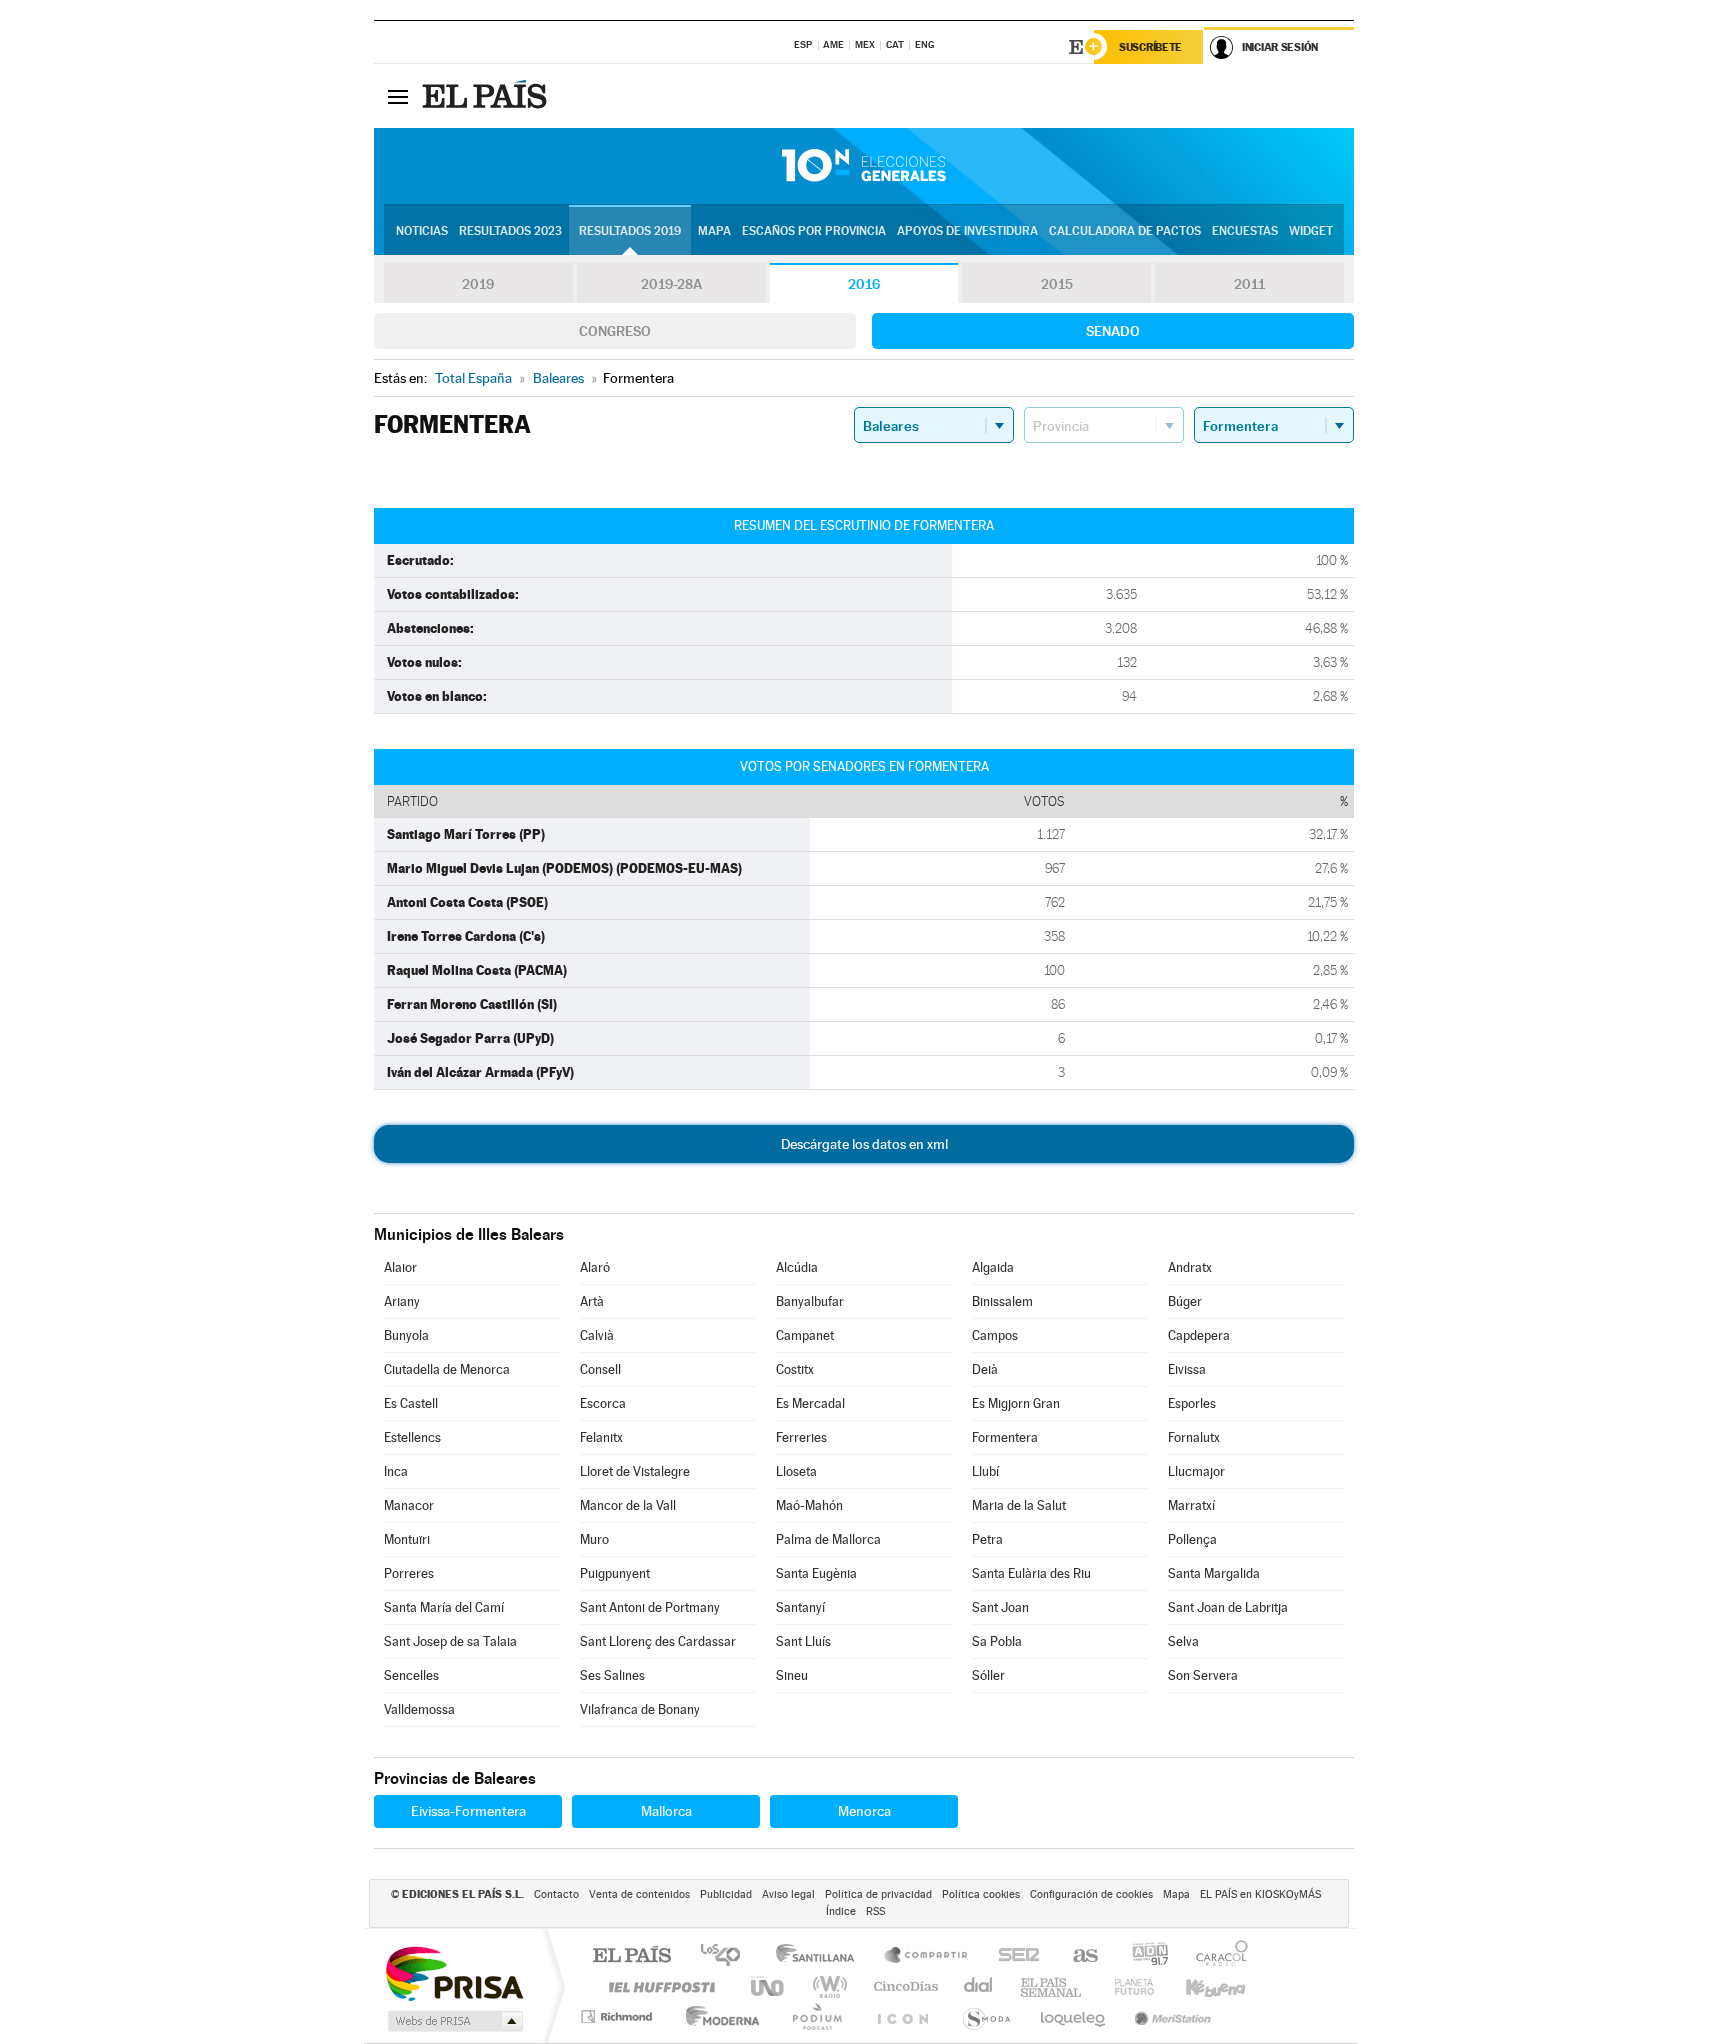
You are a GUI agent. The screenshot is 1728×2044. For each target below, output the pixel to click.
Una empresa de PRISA (454, 1972)
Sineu (792, 1675)
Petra (987, 1539)
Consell (600, 1369)
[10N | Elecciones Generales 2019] (864, 166)
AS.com (1076, 1956)
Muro (594, 1539)
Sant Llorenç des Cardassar (658, 1641)
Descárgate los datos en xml (864, 1144)
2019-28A (671, 284)
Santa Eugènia (816, 1573)
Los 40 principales (727, 1956)
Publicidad (726, 1894)
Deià (985, 1369)
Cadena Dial (979, 1986)
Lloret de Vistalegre (635, 1471)
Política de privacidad (878, 1894)
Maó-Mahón (809, 1505)
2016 (864, 284)
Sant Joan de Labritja (1228, 1607)
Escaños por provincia (814, 231)
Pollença (1192, 1539)
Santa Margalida (1214, 1573)
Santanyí (800, 1607)
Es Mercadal (810, 1403)
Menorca (864, 1811)
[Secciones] (398, 96)
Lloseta (796, 1471)
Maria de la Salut (1019, 1505)
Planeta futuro (1126, 1986)
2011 (1249, 284)
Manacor (409, 1505)
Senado (1113, 331)
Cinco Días (903, 1986)
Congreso (615, 331)
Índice (841, 1911)
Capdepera (1199, 1335)
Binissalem (1002, 1301)
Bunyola (406, 1335)
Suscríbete (1150, 47)
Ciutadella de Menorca (447, 1369)
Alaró (595, 1267)
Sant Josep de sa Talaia (450, 1641)
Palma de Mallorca (828, 1539)
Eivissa (1187, 1369)
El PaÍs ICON (902, 2016)
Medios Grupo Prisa (453, 2021)
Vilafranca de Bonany (640, 1709)
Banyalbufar (810, 1301)
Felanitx (601, 1437)
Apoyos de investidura (967, 231)
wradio (826, 1986)
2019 (478, 284)
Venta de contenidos (639, 1894)
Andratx (1190, 1267)
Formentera (1005, 1437)
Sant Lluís (803, 1641)
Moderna (717, 2016)
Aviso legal (788, 1894)
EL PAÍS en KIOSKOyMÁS (1260, 1894)
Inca (396, 1471)
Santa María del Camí (444, 1607)
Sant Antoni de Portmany (650, 1607)
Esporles (1192, 1403)
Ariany (402, 1301)
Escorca (603, 1403)
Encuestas (1245, 231)
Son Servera (1203, 1675)
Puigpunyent (615, 1573)
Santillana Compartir (927, 1956)
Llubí (985, 1471)
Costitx (795, 1369)
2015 (1057, 284)
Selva (1183, 1641)
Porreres (409, 1573)
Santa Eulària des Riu (1031, 1573)
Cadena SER (1013, 1956)
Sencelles (411, 1675)
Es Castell (411, 1403)
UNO (769, 1986)
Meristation (1170, 2016)
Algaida (993, 1267)
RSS (875, 1911)
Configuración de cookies (1091, 1894)
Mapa (714, 231)
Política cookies (981, 1894)
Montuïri (407, 1539)
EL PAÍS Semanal (1052, 1986)
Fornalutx (1194, 1437)
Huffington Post (658, 1986)
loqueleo (1074, 2016)
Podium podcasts (816, 2016)
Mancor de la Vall (628, 1505)
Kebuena (1198, 1986)
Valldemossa (419, 1709)
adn (1142, 1956)
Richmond (619, 2016)
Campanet (805, 1335)
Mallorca (666, 1811)
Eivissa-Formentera (468, 1811)
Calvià (597, 1335)
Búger (1185, 1301)
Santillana (821, 1956)
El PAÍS (631, 1956)
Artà (592, 1301)
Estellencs (412, 1437)
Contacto (556, 1894)
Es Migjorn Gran (1016, 1403)
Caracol (1216, 1956)
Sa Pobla (997, 1641)
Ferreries (801, 1437)
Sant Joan (1000, 1607)
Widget (1311, 231)
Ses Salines (612, 1675)
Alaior (400, 1267)
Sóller (988, 1675)
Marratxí (1191, 1505)
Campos (995, 1335)
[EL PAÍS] (487, 96)
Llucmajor (1196, 1471)
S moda (985, 2016)
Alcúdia (797, 1267)
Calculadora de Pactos (1125, 231)
